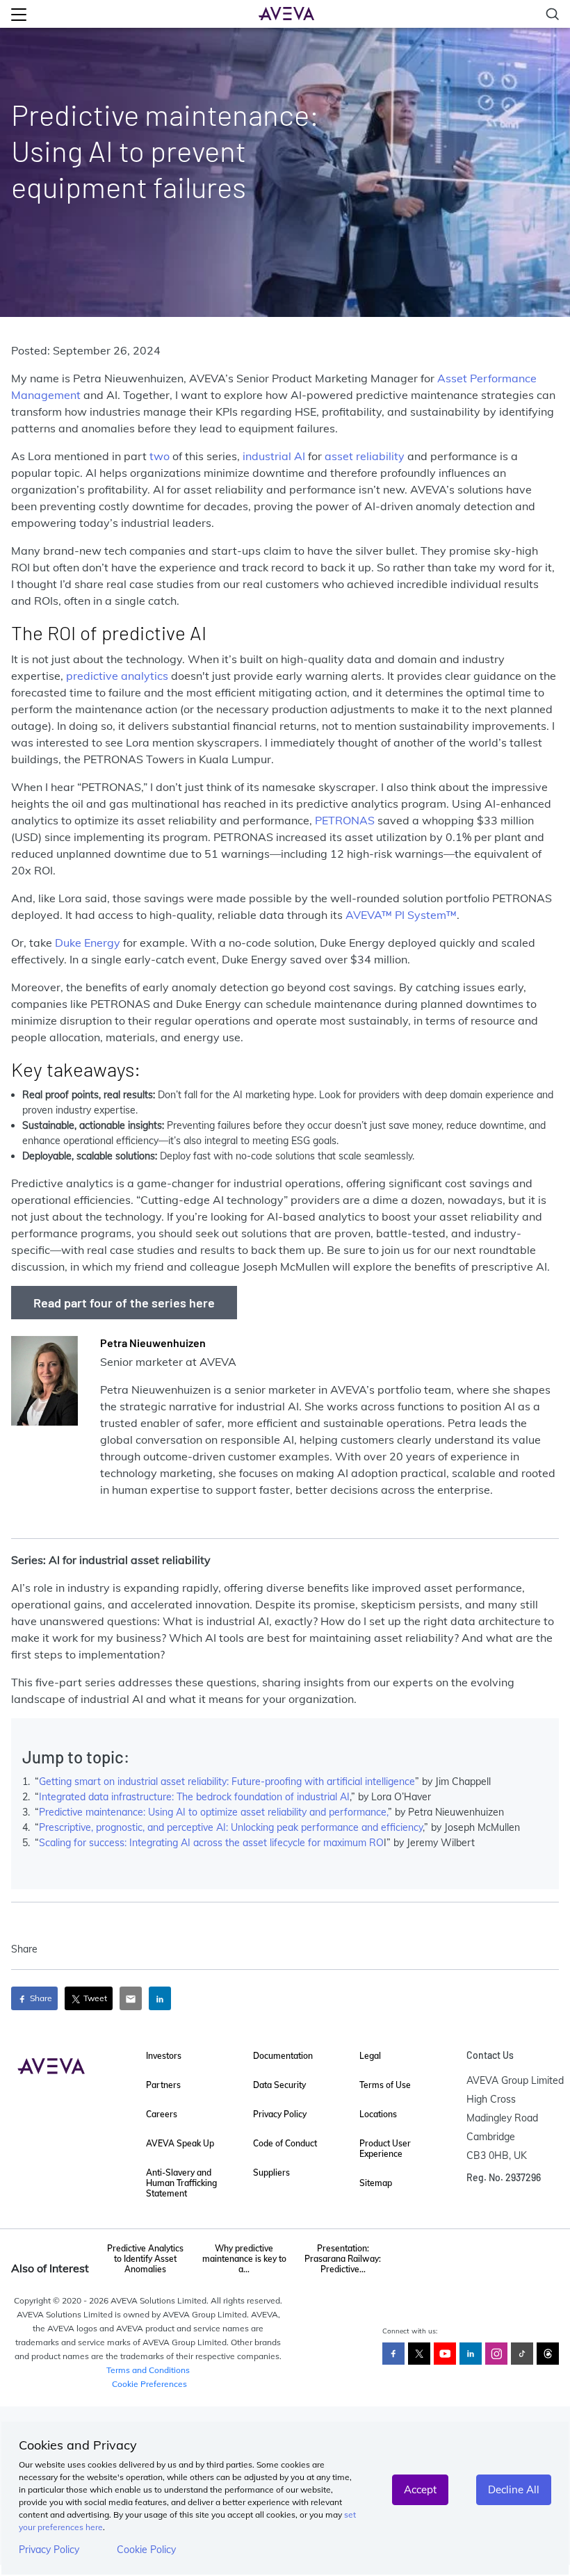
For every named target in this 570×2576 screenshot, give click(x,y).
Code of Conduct (285, 2143)
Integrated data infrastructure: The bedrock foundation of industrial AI (194, 1797)
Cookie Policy (146, 2550)
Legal (370, 2056)
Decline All (514, 2489)
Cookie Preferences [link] (149, 2384)
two (160, 456)
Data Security (279, 2085)
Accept (420, 2489)
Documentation (283, 2056)
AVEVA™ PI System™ (401, 915)
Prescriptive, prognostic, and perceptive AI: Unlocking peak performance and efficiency (231, 1827)
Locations (378, 2114)
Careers (162, 2114)
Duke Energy (88, 943)
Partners (163, 2085)
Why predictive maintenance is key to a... (244, 2259)
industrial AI (274, 456)
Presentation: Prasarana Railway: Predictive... (343, 2259)
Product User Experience (385, 2149)
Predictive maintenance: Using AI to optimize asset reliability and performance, (213, 1812)
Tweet (94, 1998)
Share (40, 1998)
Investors (164, 2056)
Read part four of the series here (124, 1303)
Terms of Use (385, 2085)
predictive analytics (117, 676)
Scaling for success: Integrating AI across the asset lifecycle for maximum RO (211, 1843)
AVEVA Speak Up (180, 2143)
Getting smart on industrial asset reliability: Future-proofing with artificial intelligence (227, 1782)
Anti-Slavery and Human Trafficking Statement (181, 2183)
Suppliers (271, 2173)
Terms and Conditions (148, 2370)
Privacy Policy (49, 2550)
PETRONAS (345, 820)
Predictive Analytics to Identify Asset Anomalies (145, 2259)
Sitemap (376, 2183)
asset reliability (365, 456)
